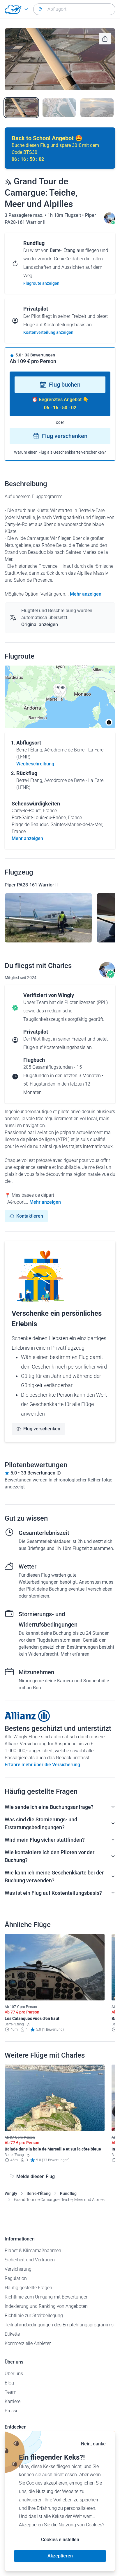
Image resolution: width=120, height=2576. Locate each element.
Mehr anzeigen (86, 594)
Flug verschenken (65, 436)
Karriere (13, 2401)
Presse (12, 2411)
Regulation (16, 2278)
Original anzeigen (40, 624)
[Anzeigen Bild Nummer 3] (97, 108)
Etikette (12, 2334)
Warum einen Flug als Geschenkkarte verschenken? (60, 452)
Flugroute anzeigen (41, 283)
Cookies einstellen (60, 2540)
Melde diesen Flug (36, 2176)
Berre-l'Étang (39, 2193)
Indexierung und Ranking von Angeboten (46, 2306)
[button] (63, 689)
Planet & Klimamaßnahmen (33, 2250)
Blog (9, 2383)
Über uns (14, 2374)
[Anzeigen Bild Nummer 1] (21, 108)
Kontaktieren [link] (30, 1216)
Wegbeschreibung (35, 764)
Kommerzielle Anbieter (28, 2343)
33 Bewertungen (40, 355)
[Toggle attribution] (109, 722)
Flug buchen (65, 385)
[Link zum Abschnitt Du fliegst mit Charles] (110, 222)
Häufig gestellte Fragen (28, 2288)
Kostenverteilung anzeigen (48, 332)
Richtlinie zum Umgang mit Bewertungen (47, 2297)
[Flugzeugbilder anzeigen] (48, 918)
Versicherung (18, 2269)
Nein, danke (93, 2444)
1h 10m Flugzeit (65, 215)
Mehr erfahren (75, 1654)
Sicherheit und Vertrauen (30, 2260)
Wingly (11, 2193)
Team (10, 2392)
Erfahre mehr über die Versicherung (42, 1765)
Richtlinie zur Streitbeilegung (34, 2315)
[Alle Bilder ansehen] (60, 59)
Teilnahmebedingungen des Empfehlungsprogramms (59, 2325)
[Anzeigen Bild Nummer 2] (59, 108)
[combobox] (74, 9)
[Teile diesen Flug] (105, 39)
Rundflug (68, 2193)
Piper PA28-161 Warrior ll (31, 885)
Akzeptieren (60, 2556)
